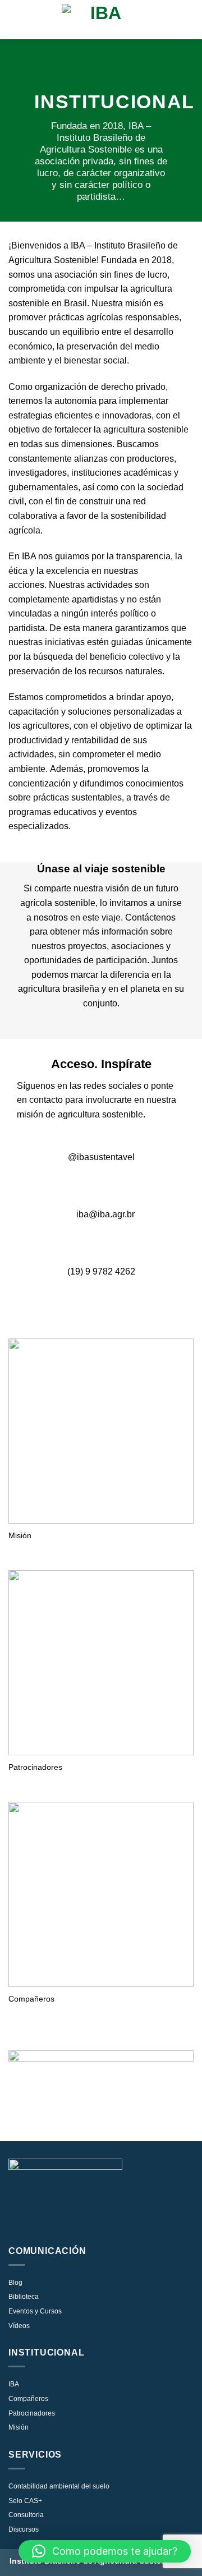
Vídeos (19, 2326)
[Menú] (15, 19)
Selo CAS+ (25, 2501)
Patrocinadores (32, 2413)
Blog (15, 2283)
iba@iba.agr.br (104, 1214)
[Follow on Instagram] (71, 1183)
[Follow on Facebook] (91, 1183)
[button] (105, 2551)
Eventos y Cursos (35, 2311)
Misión (19, 2427)
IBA (14, 2384)
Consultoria (26, 2515)
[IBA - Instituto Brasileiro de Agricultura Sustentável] (101, 20)
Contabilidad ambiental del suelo (59, 2486)
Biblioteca (24, 2297)
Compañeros (28, 2399)
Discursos (24, 2529)
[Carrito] (188, 20)
